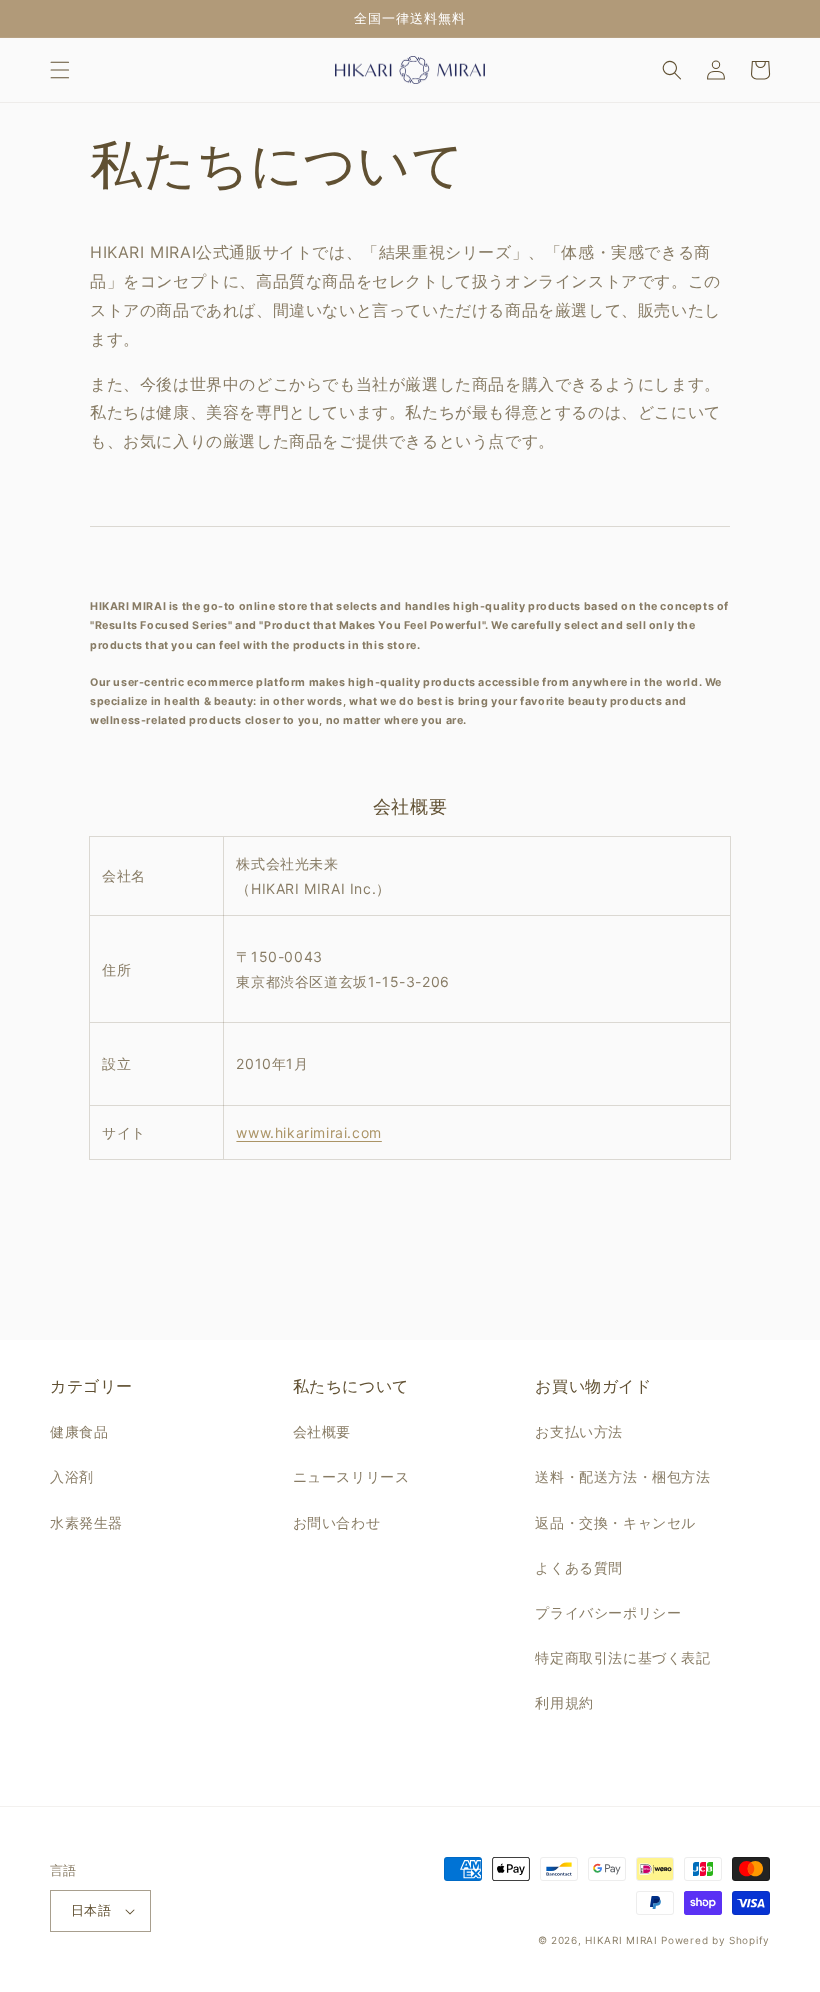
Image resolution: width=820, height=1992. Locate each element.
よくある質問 (579, 1567)
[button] (60, 70)
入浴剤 (72, 1476)
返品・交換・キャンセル (615, 1522)
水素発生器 (86, 1522)
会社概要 (322, 1431)
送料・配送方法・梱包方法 (622, 1476)
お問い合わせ (337, 1522)
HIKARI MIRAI (621, 1940)
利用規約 (564, 1702)
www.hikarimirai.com (308, 1132)
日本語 (91, 1910)
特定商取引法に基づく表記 (622, 1657)
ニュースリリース (351, 1476)
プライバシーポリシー (608, 1612)
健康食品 (79, 1431)
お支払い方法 (579, 1431)
